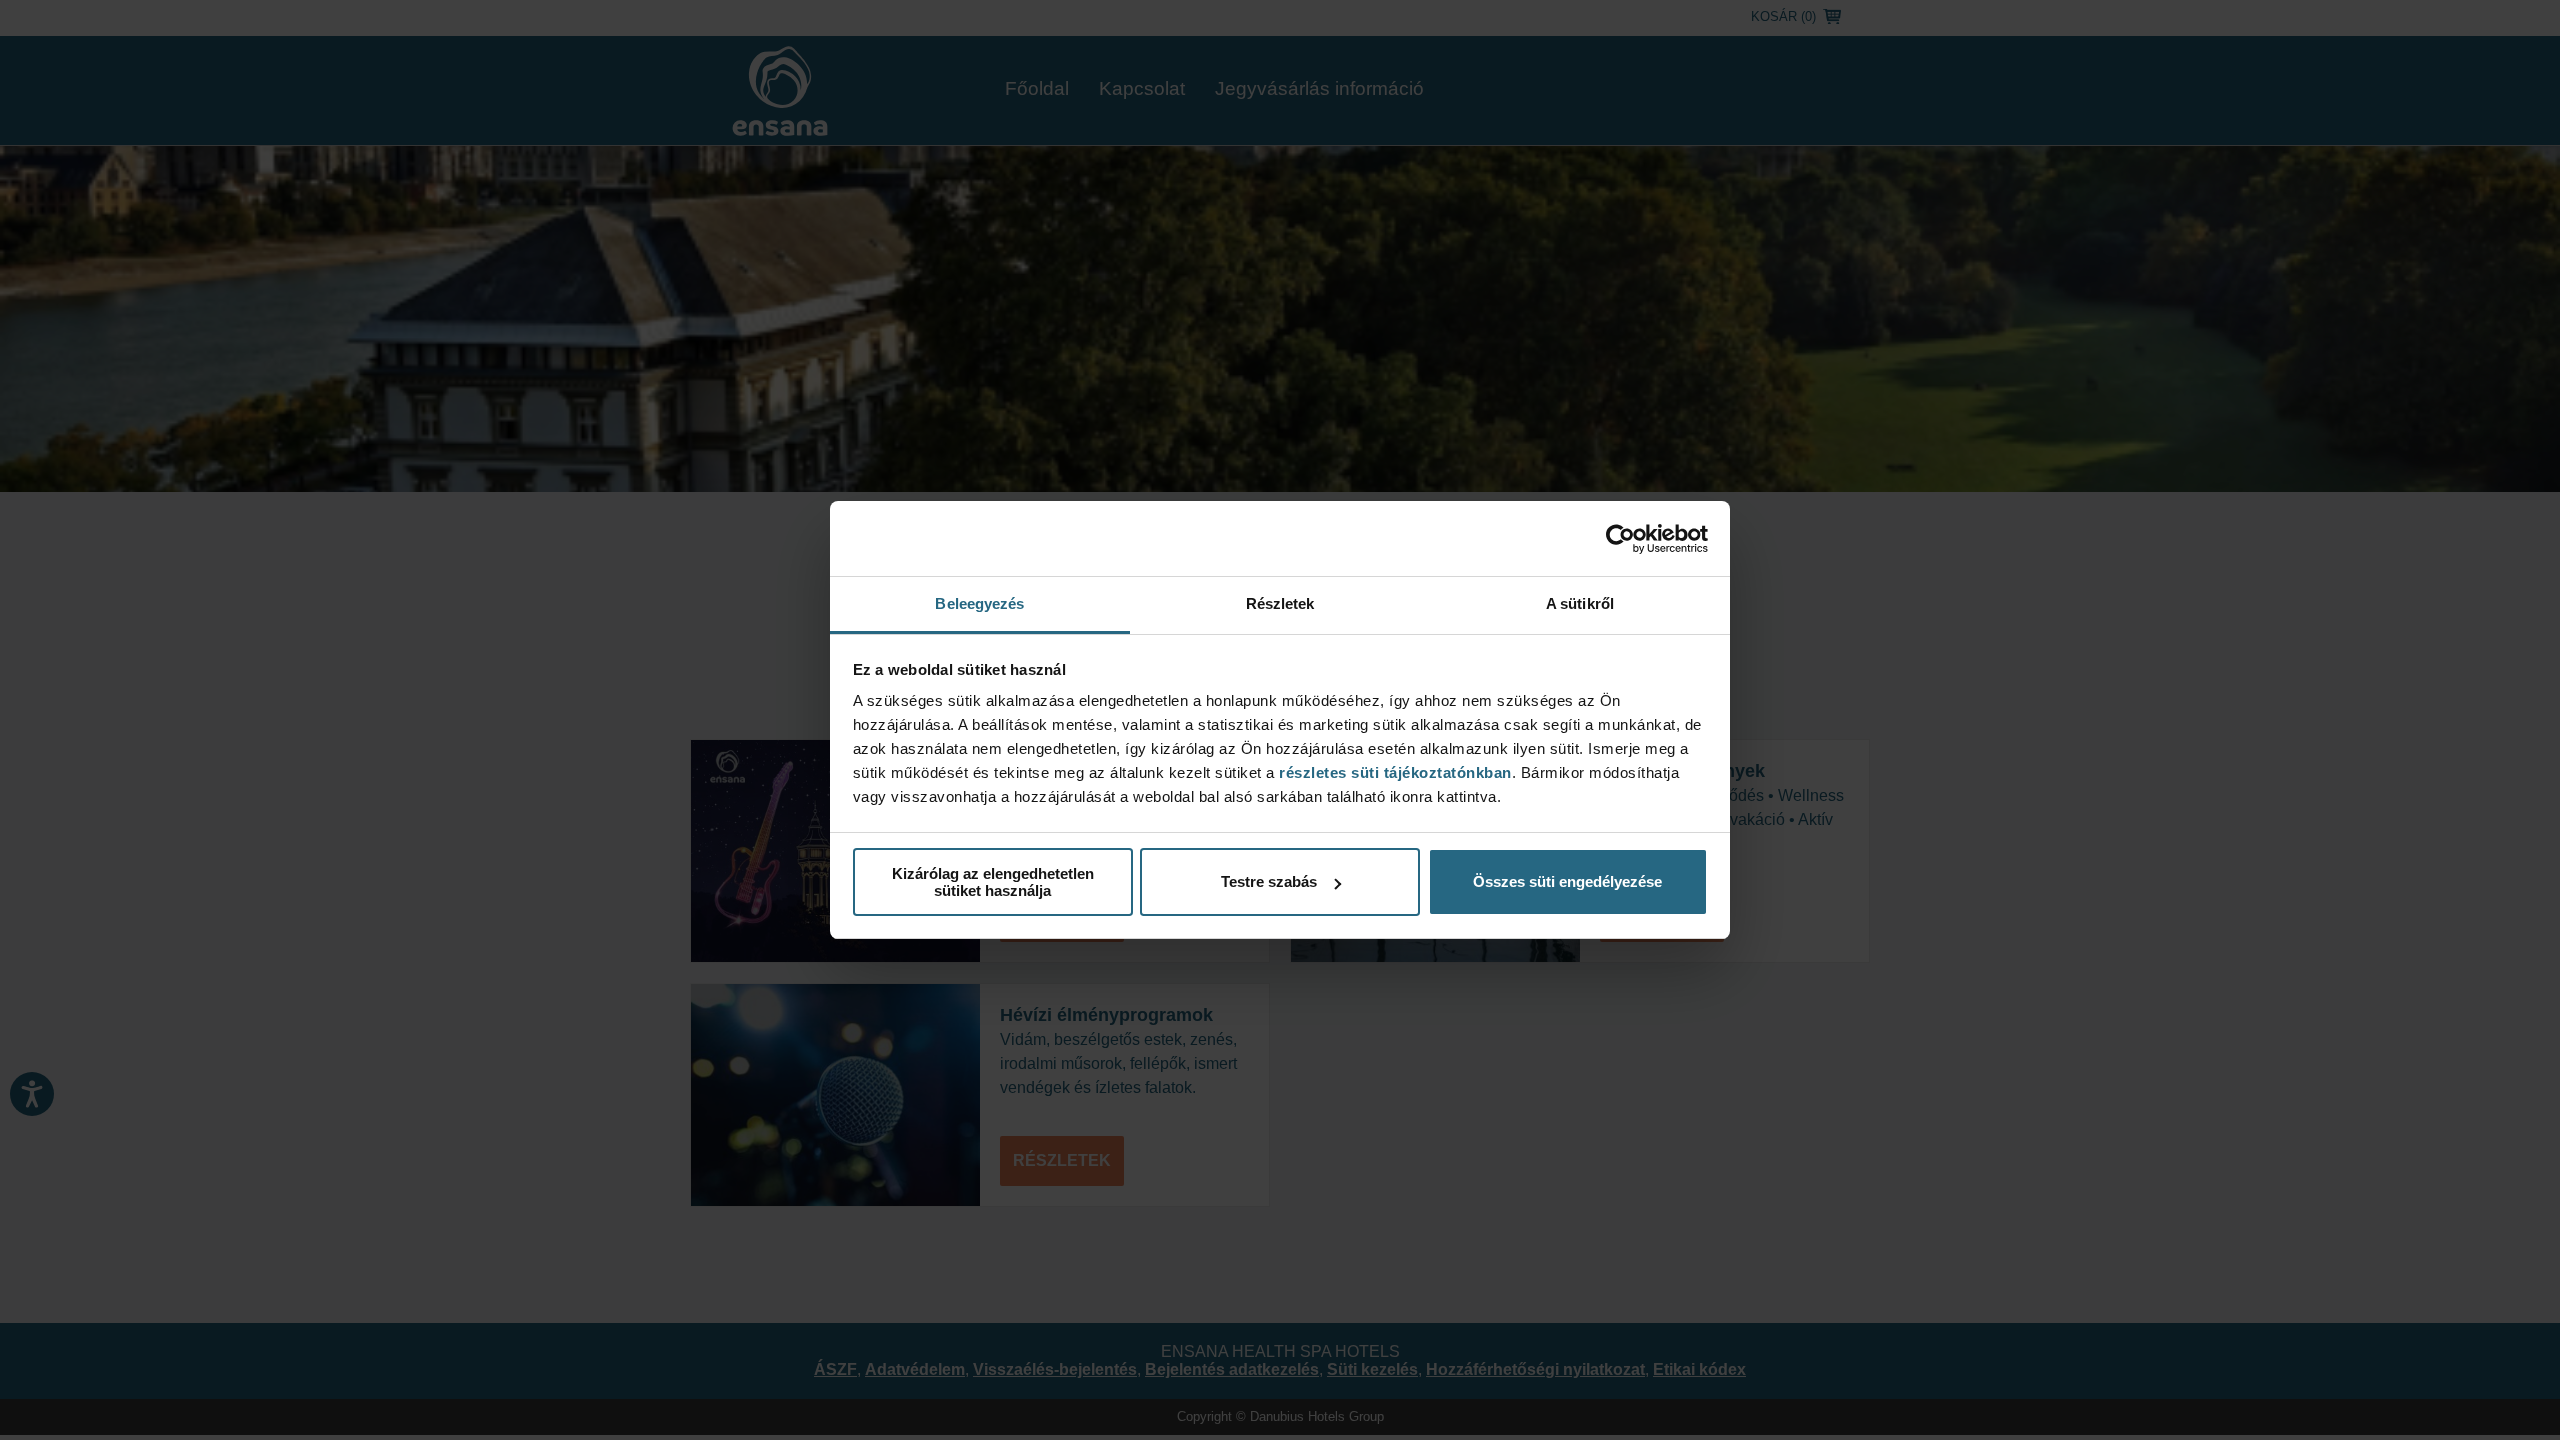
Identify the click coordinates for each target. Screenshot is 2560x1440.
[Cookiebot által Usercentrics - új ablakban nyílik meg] (1620, 539)
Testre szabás (1269, 881)
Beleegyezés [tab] (979, 603)
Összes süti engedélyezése (1567, 881)
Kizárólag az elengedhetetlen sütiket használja (993, 882)
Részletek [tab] (1280, 603)
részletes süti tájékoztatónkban (1395, 772)
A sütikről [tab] (1580, 603)
